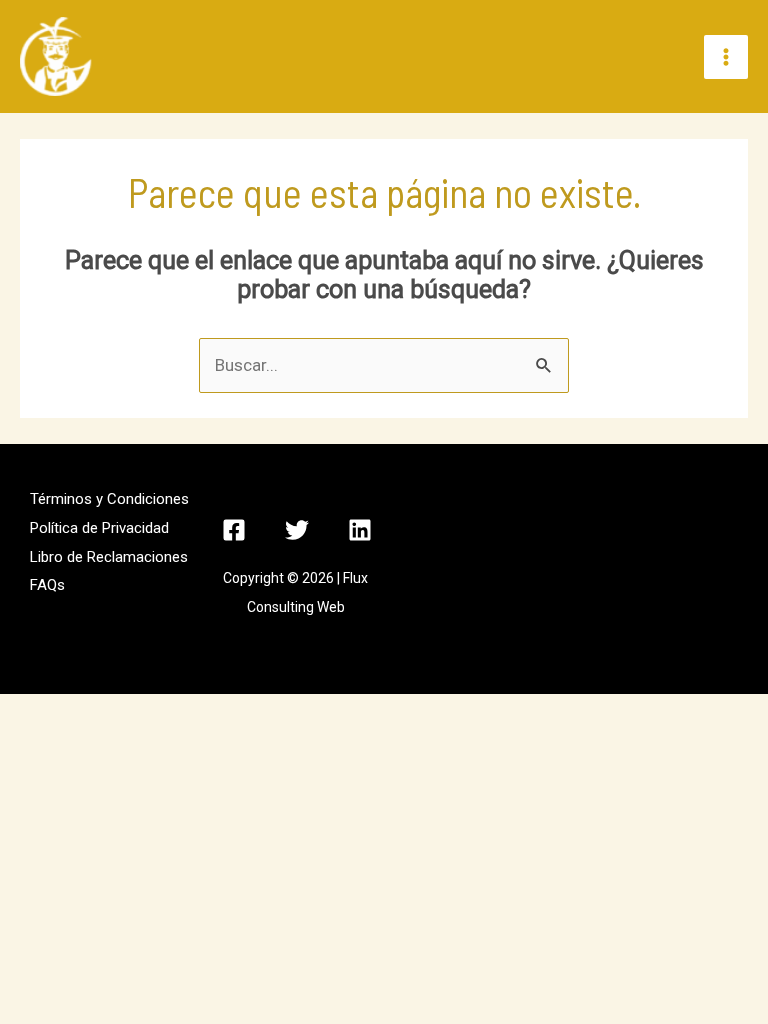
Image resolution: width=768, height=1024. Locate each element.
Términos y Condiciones (109, 499)
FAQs (47, 585)
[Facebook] (234, 530)
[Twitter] (297, 530)
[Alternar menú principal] (726, 57)
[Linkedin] (360, 530)
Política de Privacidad (99, 528)
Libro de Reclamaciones (109, 557)
